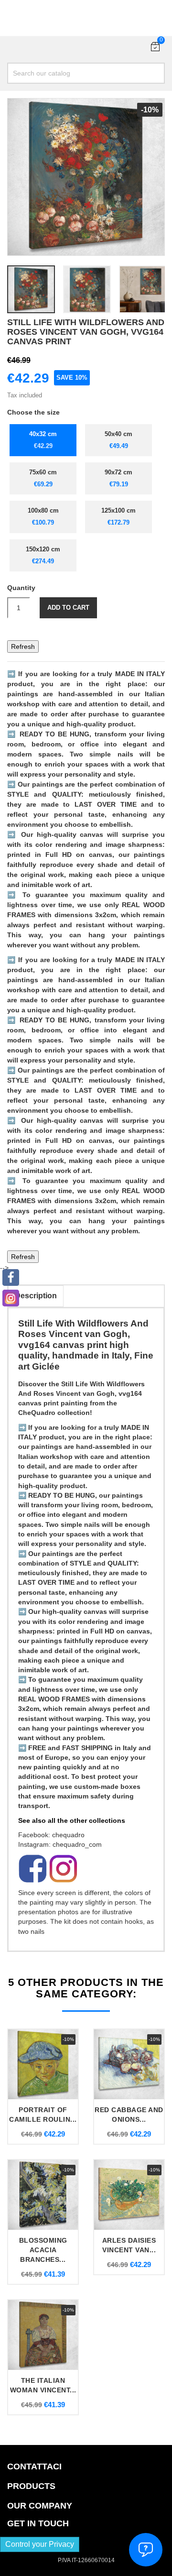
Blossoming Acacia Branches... (43, 2250)
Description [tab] (36, 1296)
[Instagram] (11, 1298)
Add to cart (68, 608)
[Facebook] (11, 1277)
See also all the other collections (72, 1820)
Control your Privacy (40, 2544)
